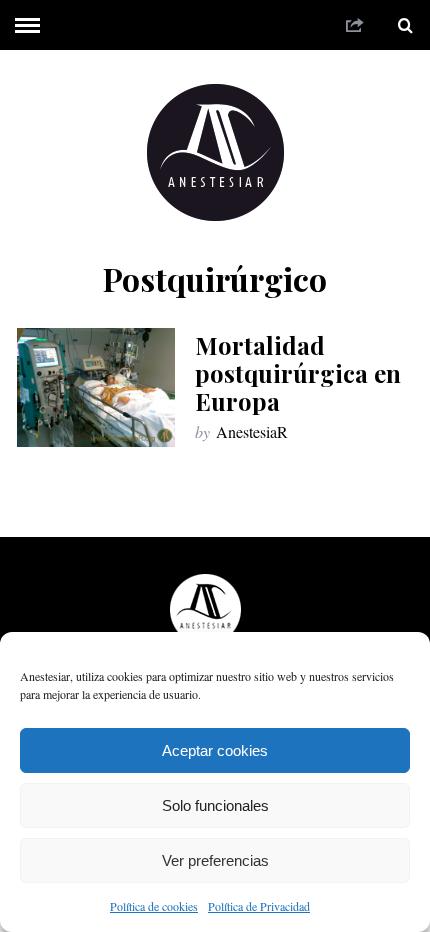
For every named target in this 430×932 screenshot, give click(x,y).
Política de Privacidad (259, 906)
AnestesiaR (252, 431)
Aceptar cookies (215, 750)
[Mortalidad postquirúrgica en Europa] (96, 387)
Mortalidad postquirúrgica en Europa (298, 373)
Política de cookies (154, 906)
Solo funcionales (215, 805)
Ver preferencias (215, 860)
